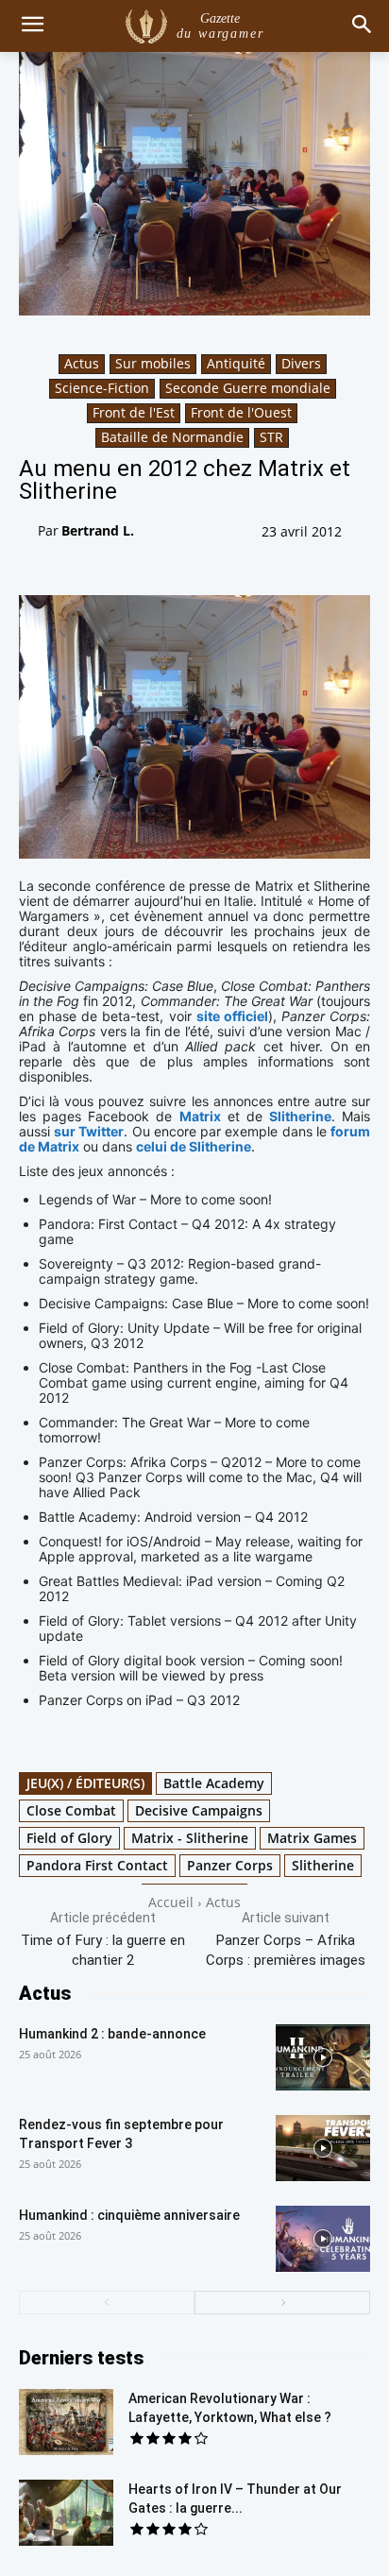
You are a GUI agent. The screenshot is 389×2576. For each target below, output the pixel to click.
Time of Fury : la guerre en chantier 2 (103, 1950)
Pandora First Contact (97, 1865)
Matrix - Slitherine (190, 1838)
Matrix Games (312, 1838)
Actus (82, 363)
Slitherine (300, 1116)
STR (271, 437)
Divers (301, 363)
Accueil (171, 1902)
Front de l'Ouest (241, 412)
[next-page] (282, 2303)
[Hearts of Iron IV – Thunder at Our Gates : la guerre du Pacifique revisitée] (66, 2513)
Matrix (200, 1116)
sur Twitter (89, 1131)
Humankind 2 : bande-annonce (112, 2034)
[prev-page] (107, 2303)
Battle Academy (214, 1783)
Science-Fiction (102, 388)
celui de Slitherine (194, 1146)
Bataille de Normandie (172, 437)
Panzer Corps (230, 1865)
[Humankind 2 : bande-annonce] (323, 2057)
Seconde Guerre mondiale (248, 388)
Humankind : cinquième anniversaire (129, 2215)
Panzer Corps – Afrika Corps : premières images (286, 1950)
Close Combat (71, 1810)
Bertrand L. (98, 530)
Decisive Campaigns (199, 1810)
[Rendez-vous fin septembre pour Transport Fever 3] (323, 2148)
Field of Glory (69, 1838)
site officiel (232, 1016)
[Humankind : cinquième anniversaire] (323, 2239)
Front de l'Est (134, 412)
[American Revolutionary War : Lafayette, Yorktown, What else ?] (66, 2422)
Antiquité (236, 363)
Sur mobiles (153, 363)
